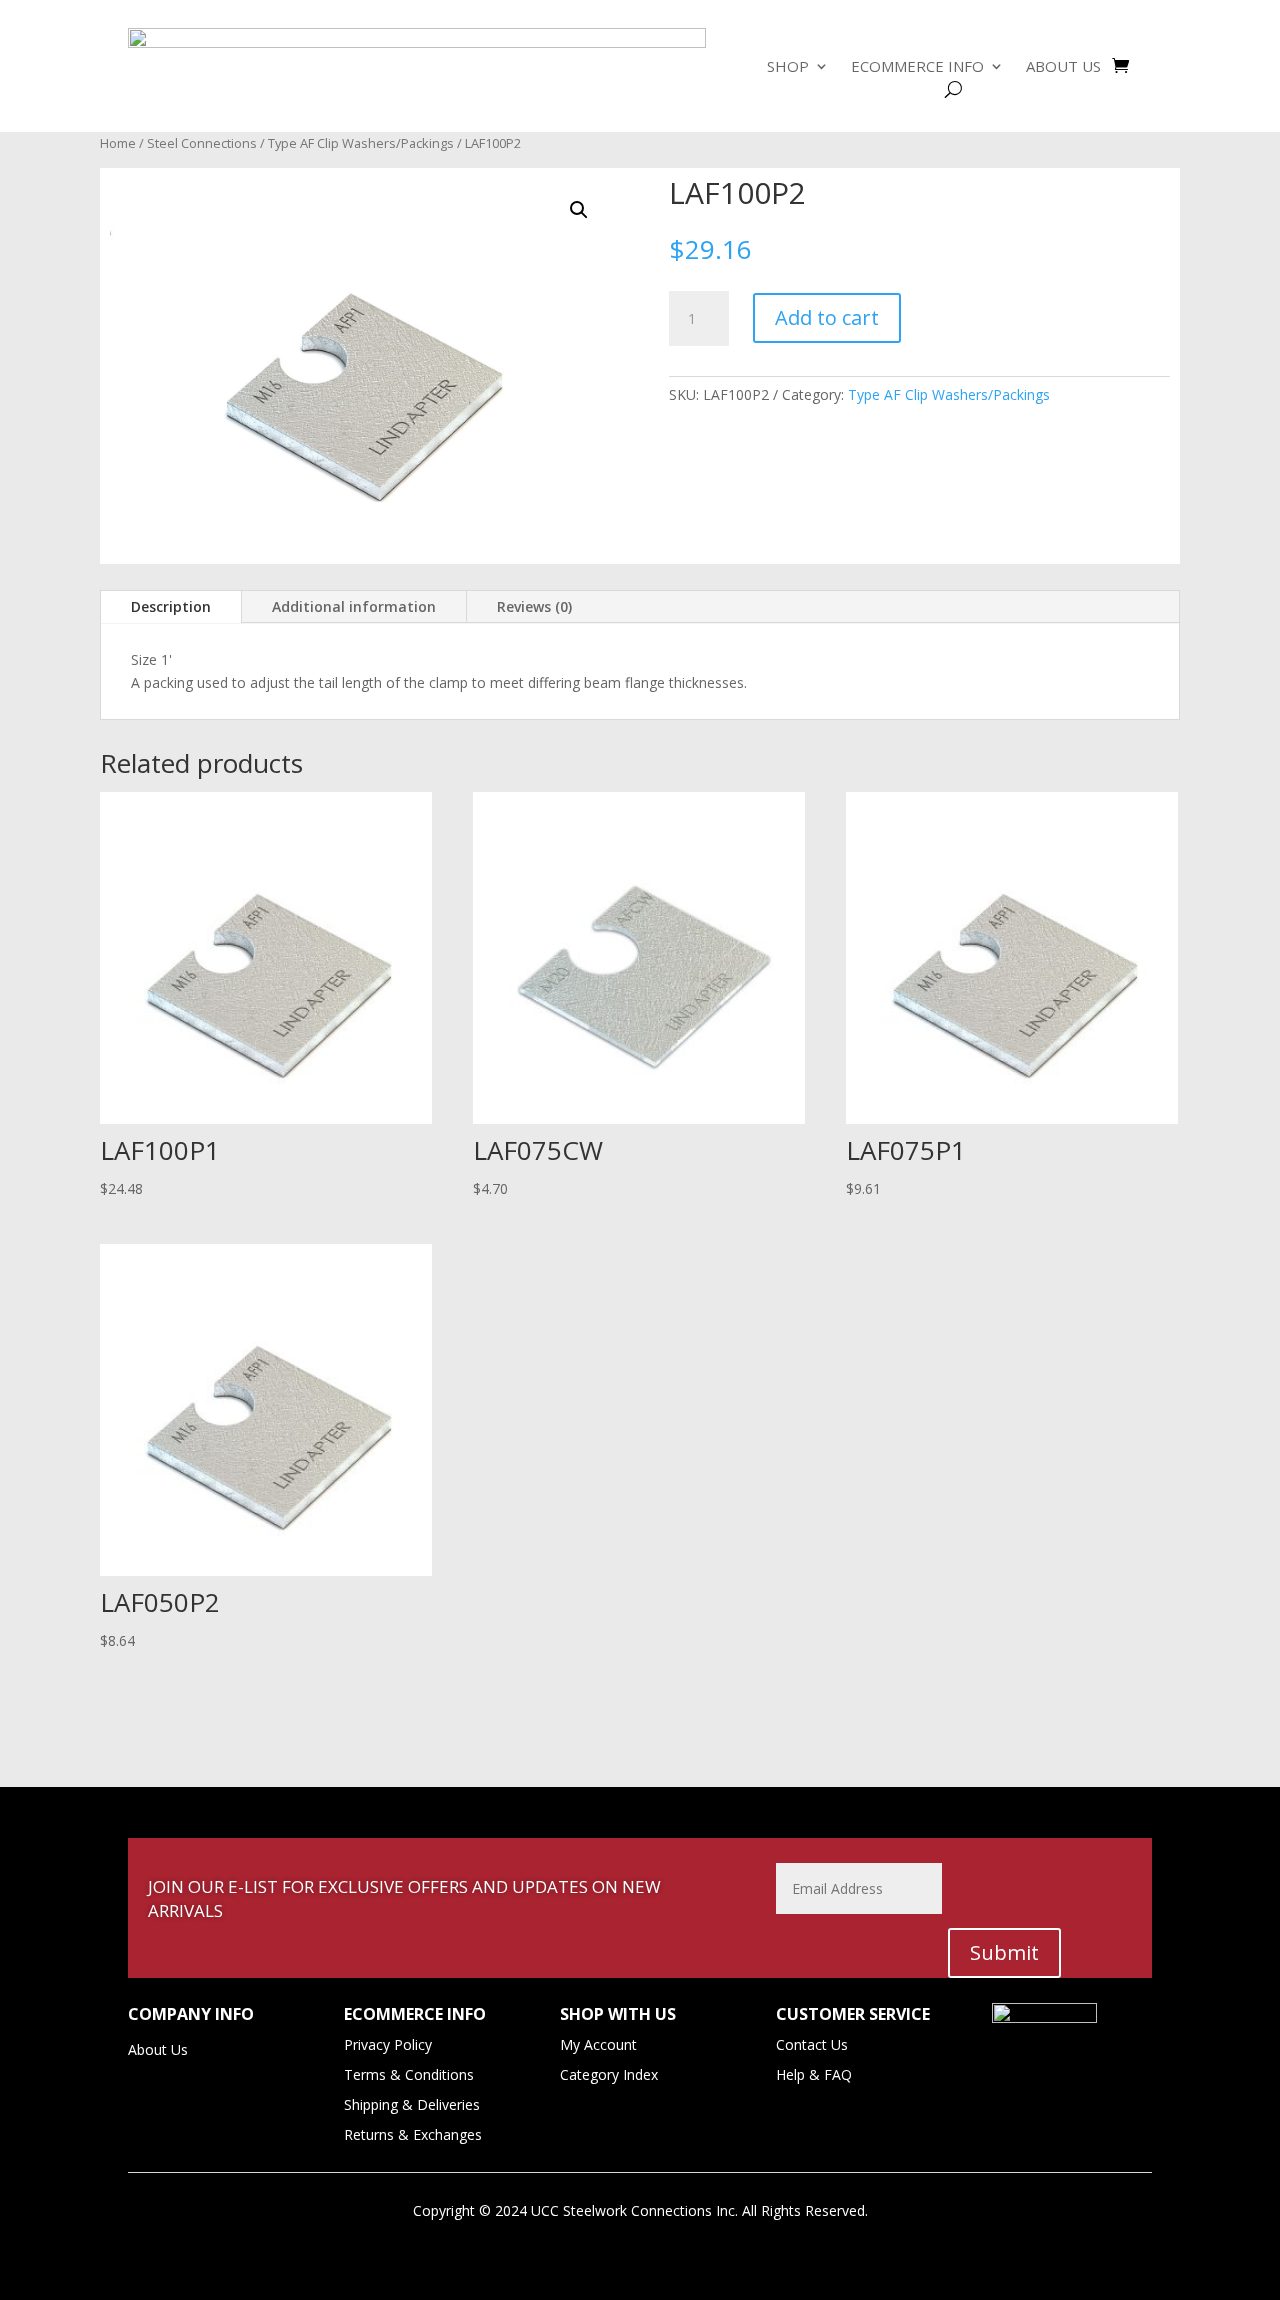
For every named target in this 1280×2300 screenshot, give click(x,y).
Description (171, 606)
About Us (1063, 67)
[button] (579, 210)
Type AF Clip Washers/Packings (361, 143)
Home (118, 143)
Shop (788, 67)
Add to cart (827, 317)
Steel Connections (202, 143)
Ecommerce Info (917, 67)
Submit (1004, 1952)
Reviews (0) (534, 606)
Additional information (354, 606)
